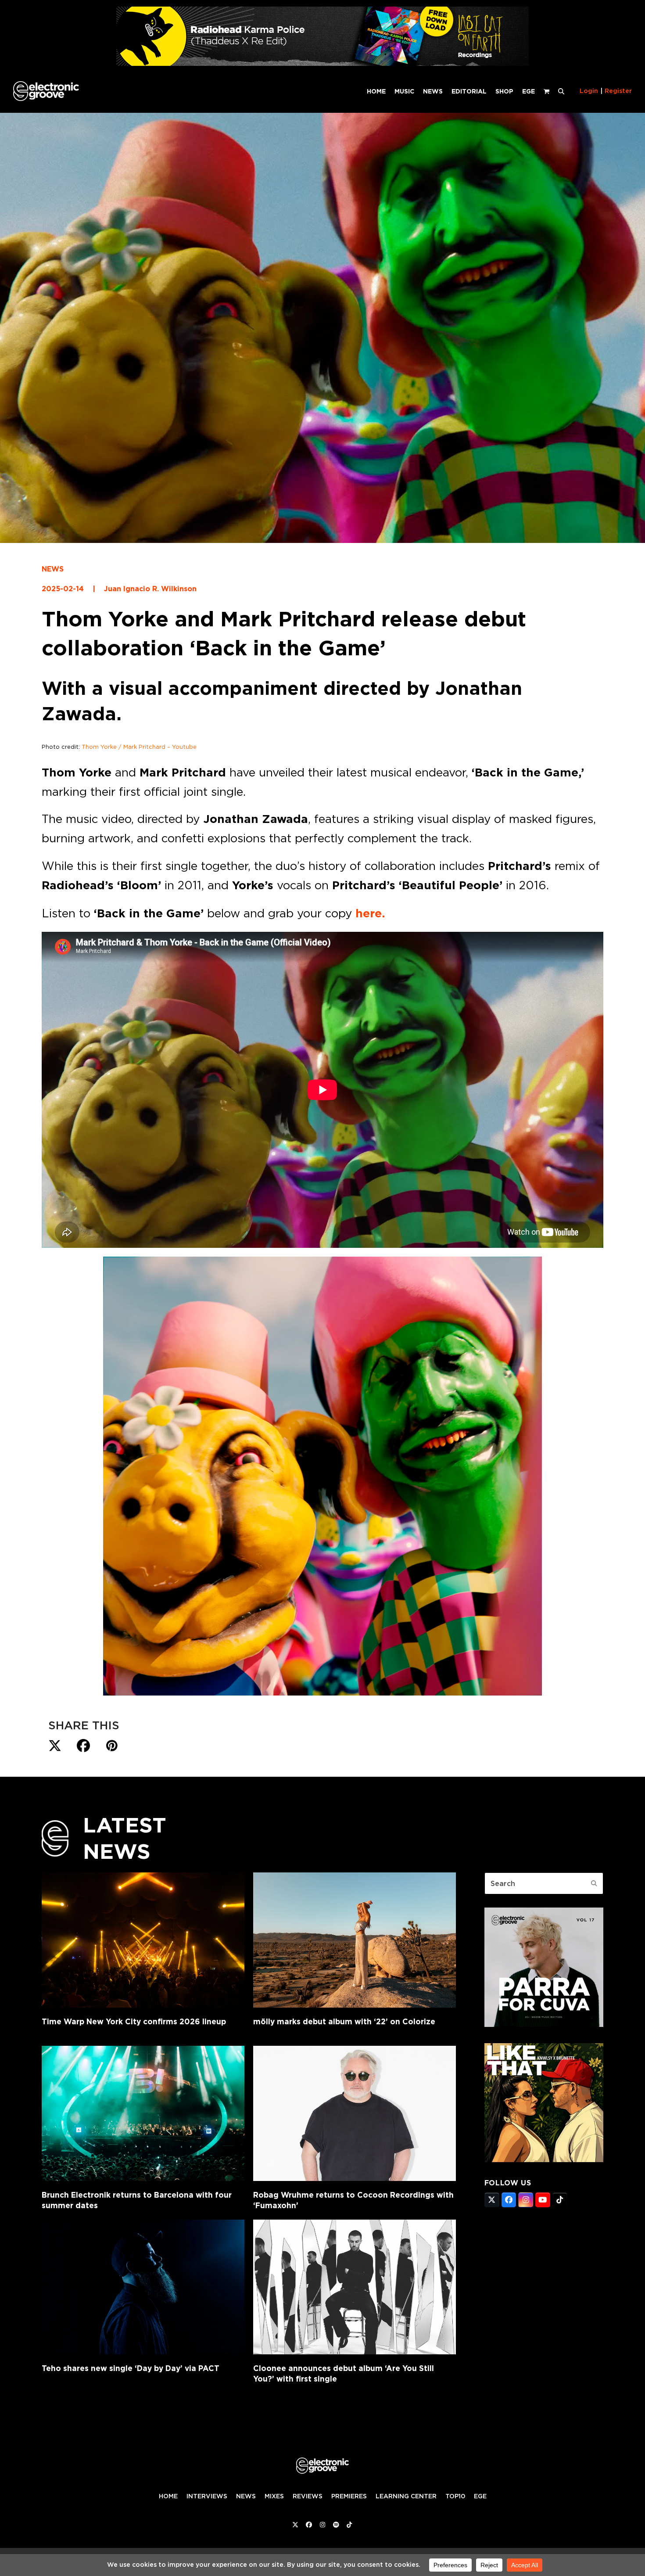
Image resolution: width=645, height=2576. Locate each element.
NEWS (53, 569)
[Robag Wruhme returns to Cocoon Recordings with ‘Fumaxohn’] (355, 2113)
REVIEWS (308, 2496)
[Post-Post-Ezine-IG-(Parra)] (544, 2024)
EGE (480, 2496)
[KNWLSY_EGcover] (544, 2159)
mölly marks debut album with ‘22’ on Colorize (344, 2021)
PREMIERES (349, 2496)
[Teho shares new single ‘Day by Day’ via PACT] (143, 2287)
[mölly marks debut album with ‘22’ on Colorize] (355, 1940)
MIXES (274, 2496)
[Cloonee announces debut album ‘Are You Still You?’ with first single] (355, 2287)
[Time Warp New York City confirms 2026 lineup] (143, 1940)
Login (589, 91)
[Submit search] (594, 1883)
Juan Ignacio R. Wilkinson (150, 589)
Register (618, 91)
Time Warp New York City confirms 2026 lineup (134, 2021)
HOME (168, 2496)
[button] (561, 91)
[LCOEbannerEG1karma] (322, 63)
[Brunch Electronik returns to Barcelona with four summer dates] (143, 2113)
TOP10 (455, 2496)
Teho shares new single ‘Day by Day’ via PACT (131, 2368)
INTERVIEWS (207, 2496)
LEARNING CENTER (406, 2496)
